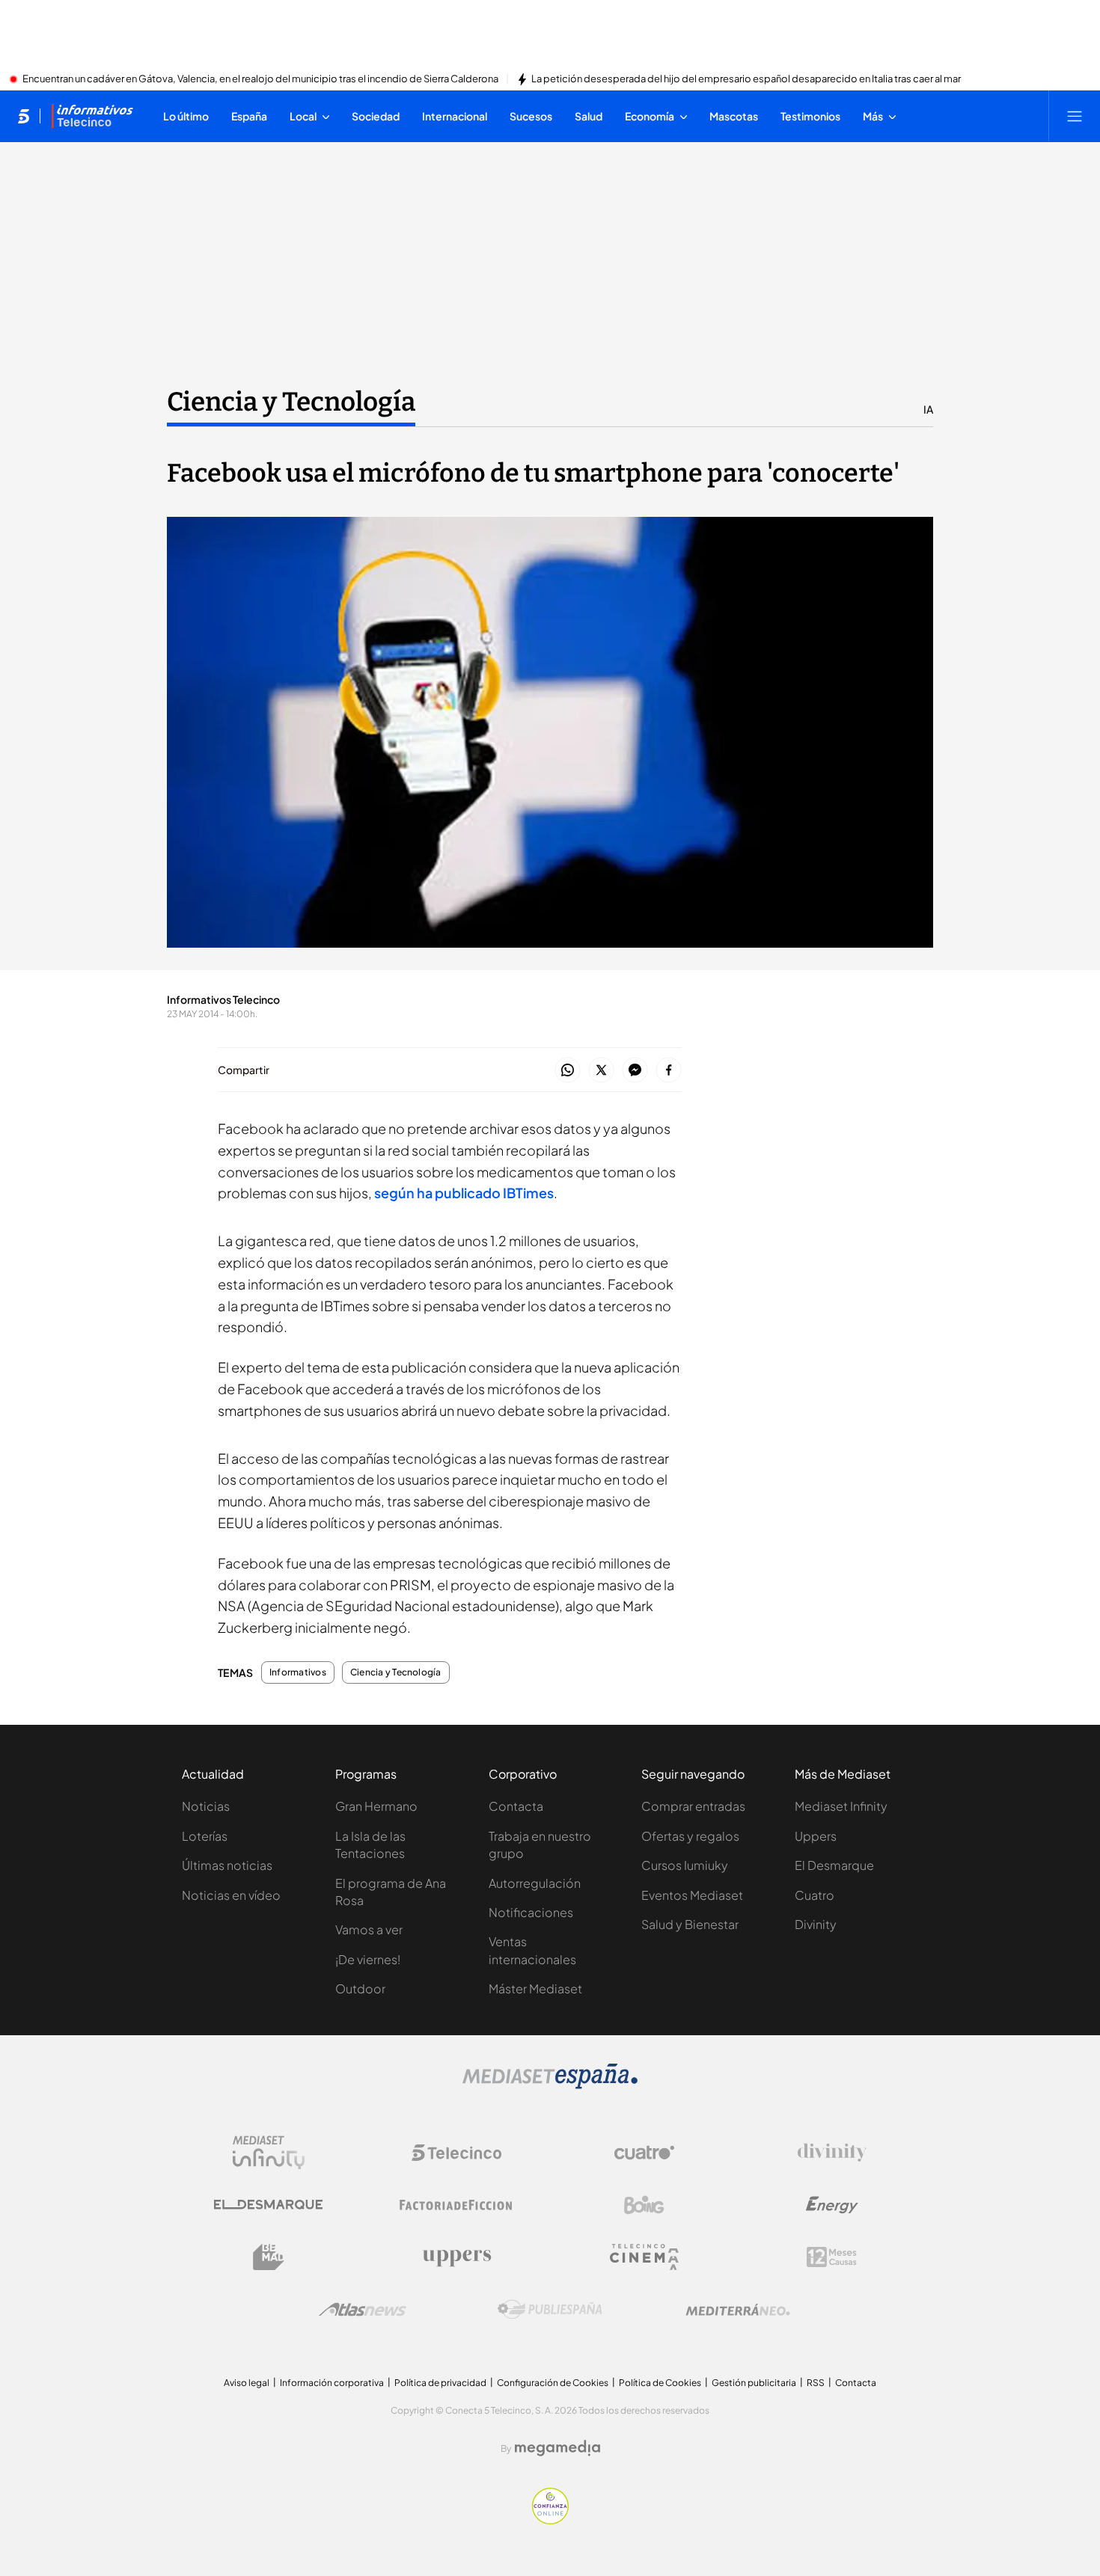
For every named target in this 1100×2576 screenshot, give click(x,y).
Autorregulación (535, 1883)
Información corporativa (332, 2383)
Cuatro (815, 1895)
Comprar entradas (693, 1806)
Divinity (816, 1924)
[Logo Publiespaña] (550, 2310)
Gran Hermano (376, 1806)
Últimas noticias (227, 1865)
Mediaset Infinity (841, 1806)
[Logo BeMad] (269, 2257)
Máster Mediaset (535, 1988)
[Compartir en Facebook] (669, 1071)
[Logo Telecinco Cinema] (644, 2257)
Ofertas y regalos (690, 1836)
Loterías (205, 1836)
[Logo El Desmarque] (268, 2205)
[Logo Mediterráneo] (738, 2310)
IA (928, 409)
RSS (816, 2383)
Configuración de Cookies (553, 2383)
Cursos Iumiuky (685, 1865)
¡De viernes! (368, 1959)
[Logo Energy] (832, 2205)
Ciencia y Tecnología (291, 402)
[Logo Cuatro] (644, 2153)
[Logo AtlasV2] (363, 2309)
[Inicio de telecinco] (24, 116)
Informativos (298, 1672)
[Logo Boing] (644, 2205)
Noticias (206, 1806)
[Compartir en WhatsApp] (568, 1071)
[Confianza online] (550, 2520)
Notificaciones (531, 1912)
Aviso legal (247, 2383)
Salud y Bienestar (690, 1924)
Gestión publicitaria (754, 2383)
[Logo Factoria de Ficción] (456, 2205)
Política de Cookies (660, 2383)
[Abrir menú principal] (1075, 116)
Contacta (516, 1806)
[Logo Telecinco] (456, 2153)
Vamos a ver (369, 1929)
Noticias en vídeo (231, 1895)
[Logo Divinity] (832, 2153)
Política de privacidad (440, 2383)
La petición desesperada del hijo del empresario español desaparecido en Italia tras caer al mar (746, 79)
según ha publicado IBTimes (463, 1193)
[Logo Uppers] (456, 2257)
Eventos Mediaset (692, 1895)
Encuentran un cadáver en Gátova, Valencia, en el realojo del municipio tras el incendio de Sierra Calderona (260, 79)
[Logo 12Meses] (832, 2257)
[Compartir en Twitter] (601, 1071)
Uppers (816, 1836)
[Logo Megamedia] (557, 2448)
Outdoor (360, 1988)
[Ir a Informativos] (92, 116)
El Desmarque (834, 1865)
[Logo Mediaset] (550, 2085)
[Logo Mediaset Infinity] (269, 2153)
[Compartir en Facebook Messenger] (635, 1071)
